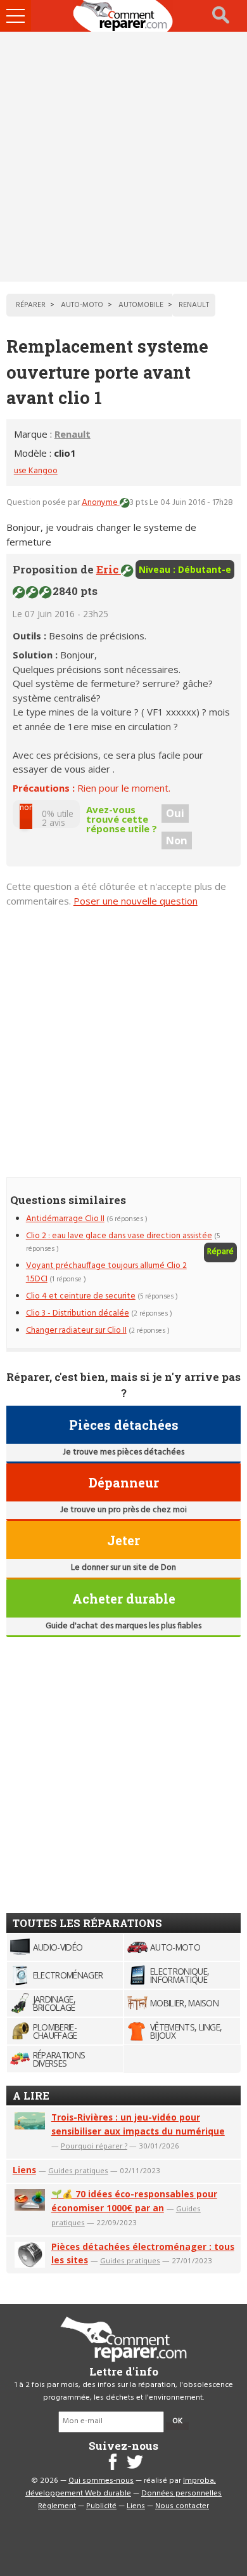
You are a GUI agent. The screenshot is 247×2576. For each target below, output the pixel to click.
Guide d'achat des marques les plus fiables (123, 1626)
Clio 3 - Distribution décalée (78, 1313)
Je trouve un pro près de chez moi (123, 1510)
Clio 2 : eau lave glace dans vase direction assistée (119, 1236)
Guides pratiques (78, 2170)
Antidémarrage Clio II (65, 1219)
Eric (109, 569)
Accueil (123, 16)
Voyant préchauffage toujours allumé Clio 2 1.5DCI (106, 1272)
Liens (24, 2170)
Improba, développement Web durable (121, 2487)
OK (177, 2421)
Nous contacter (182, 2506)
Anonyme (101, 503)
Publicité (101, 2506)
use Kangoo (36, 471)
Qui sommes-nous (101, 2481)
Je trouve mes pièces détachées (123, 1452)
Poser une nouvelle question (136, 901)
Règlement (57, 2506)
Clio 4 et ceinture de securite (81, 1296)
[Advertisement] (123, 157)
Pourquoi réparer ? (94, 2146)
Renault (73, 434)
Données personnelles (181, 2494)
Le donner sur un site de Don (123, 1568)
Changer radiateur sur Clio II (76, 1330)
